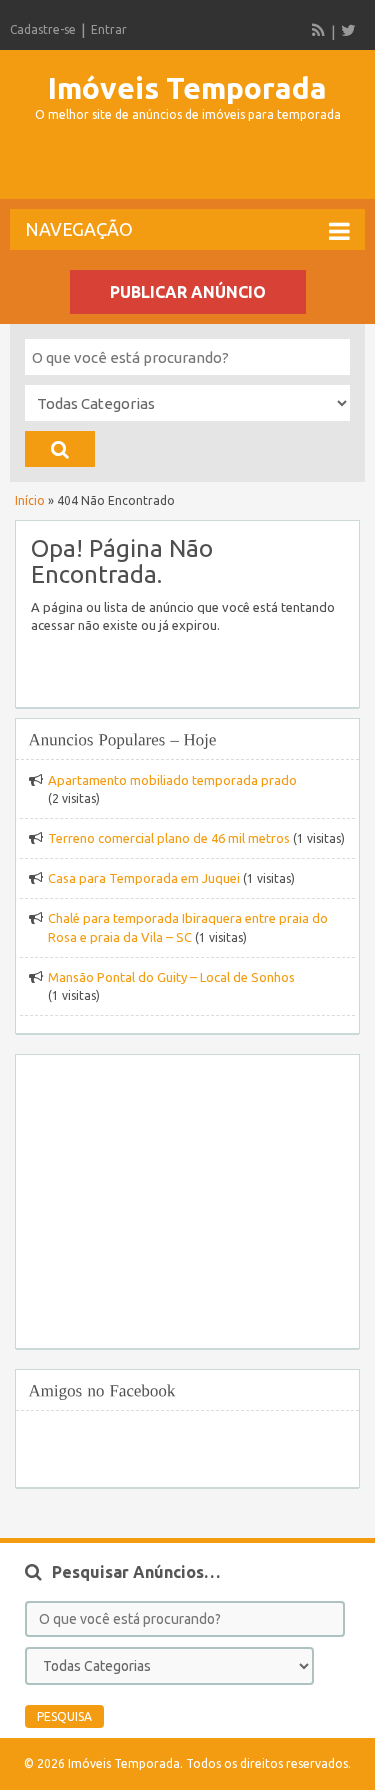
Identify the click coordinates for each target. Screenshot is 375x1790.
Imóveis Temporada (187, 88)
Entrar (109, 29)
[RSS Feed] (319, 30)
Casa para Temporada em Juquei (144, 878)
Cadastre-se (43, 29)
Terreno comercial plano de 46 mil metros (169, 838)
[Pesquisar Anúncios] (60, 449)
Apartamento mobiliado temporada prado (172, 780)
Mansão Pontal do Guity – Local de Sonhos (171, 977)
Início (30, 500)
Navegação (79, 229)
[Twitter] (348, 30)
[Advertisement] (192, 169)
